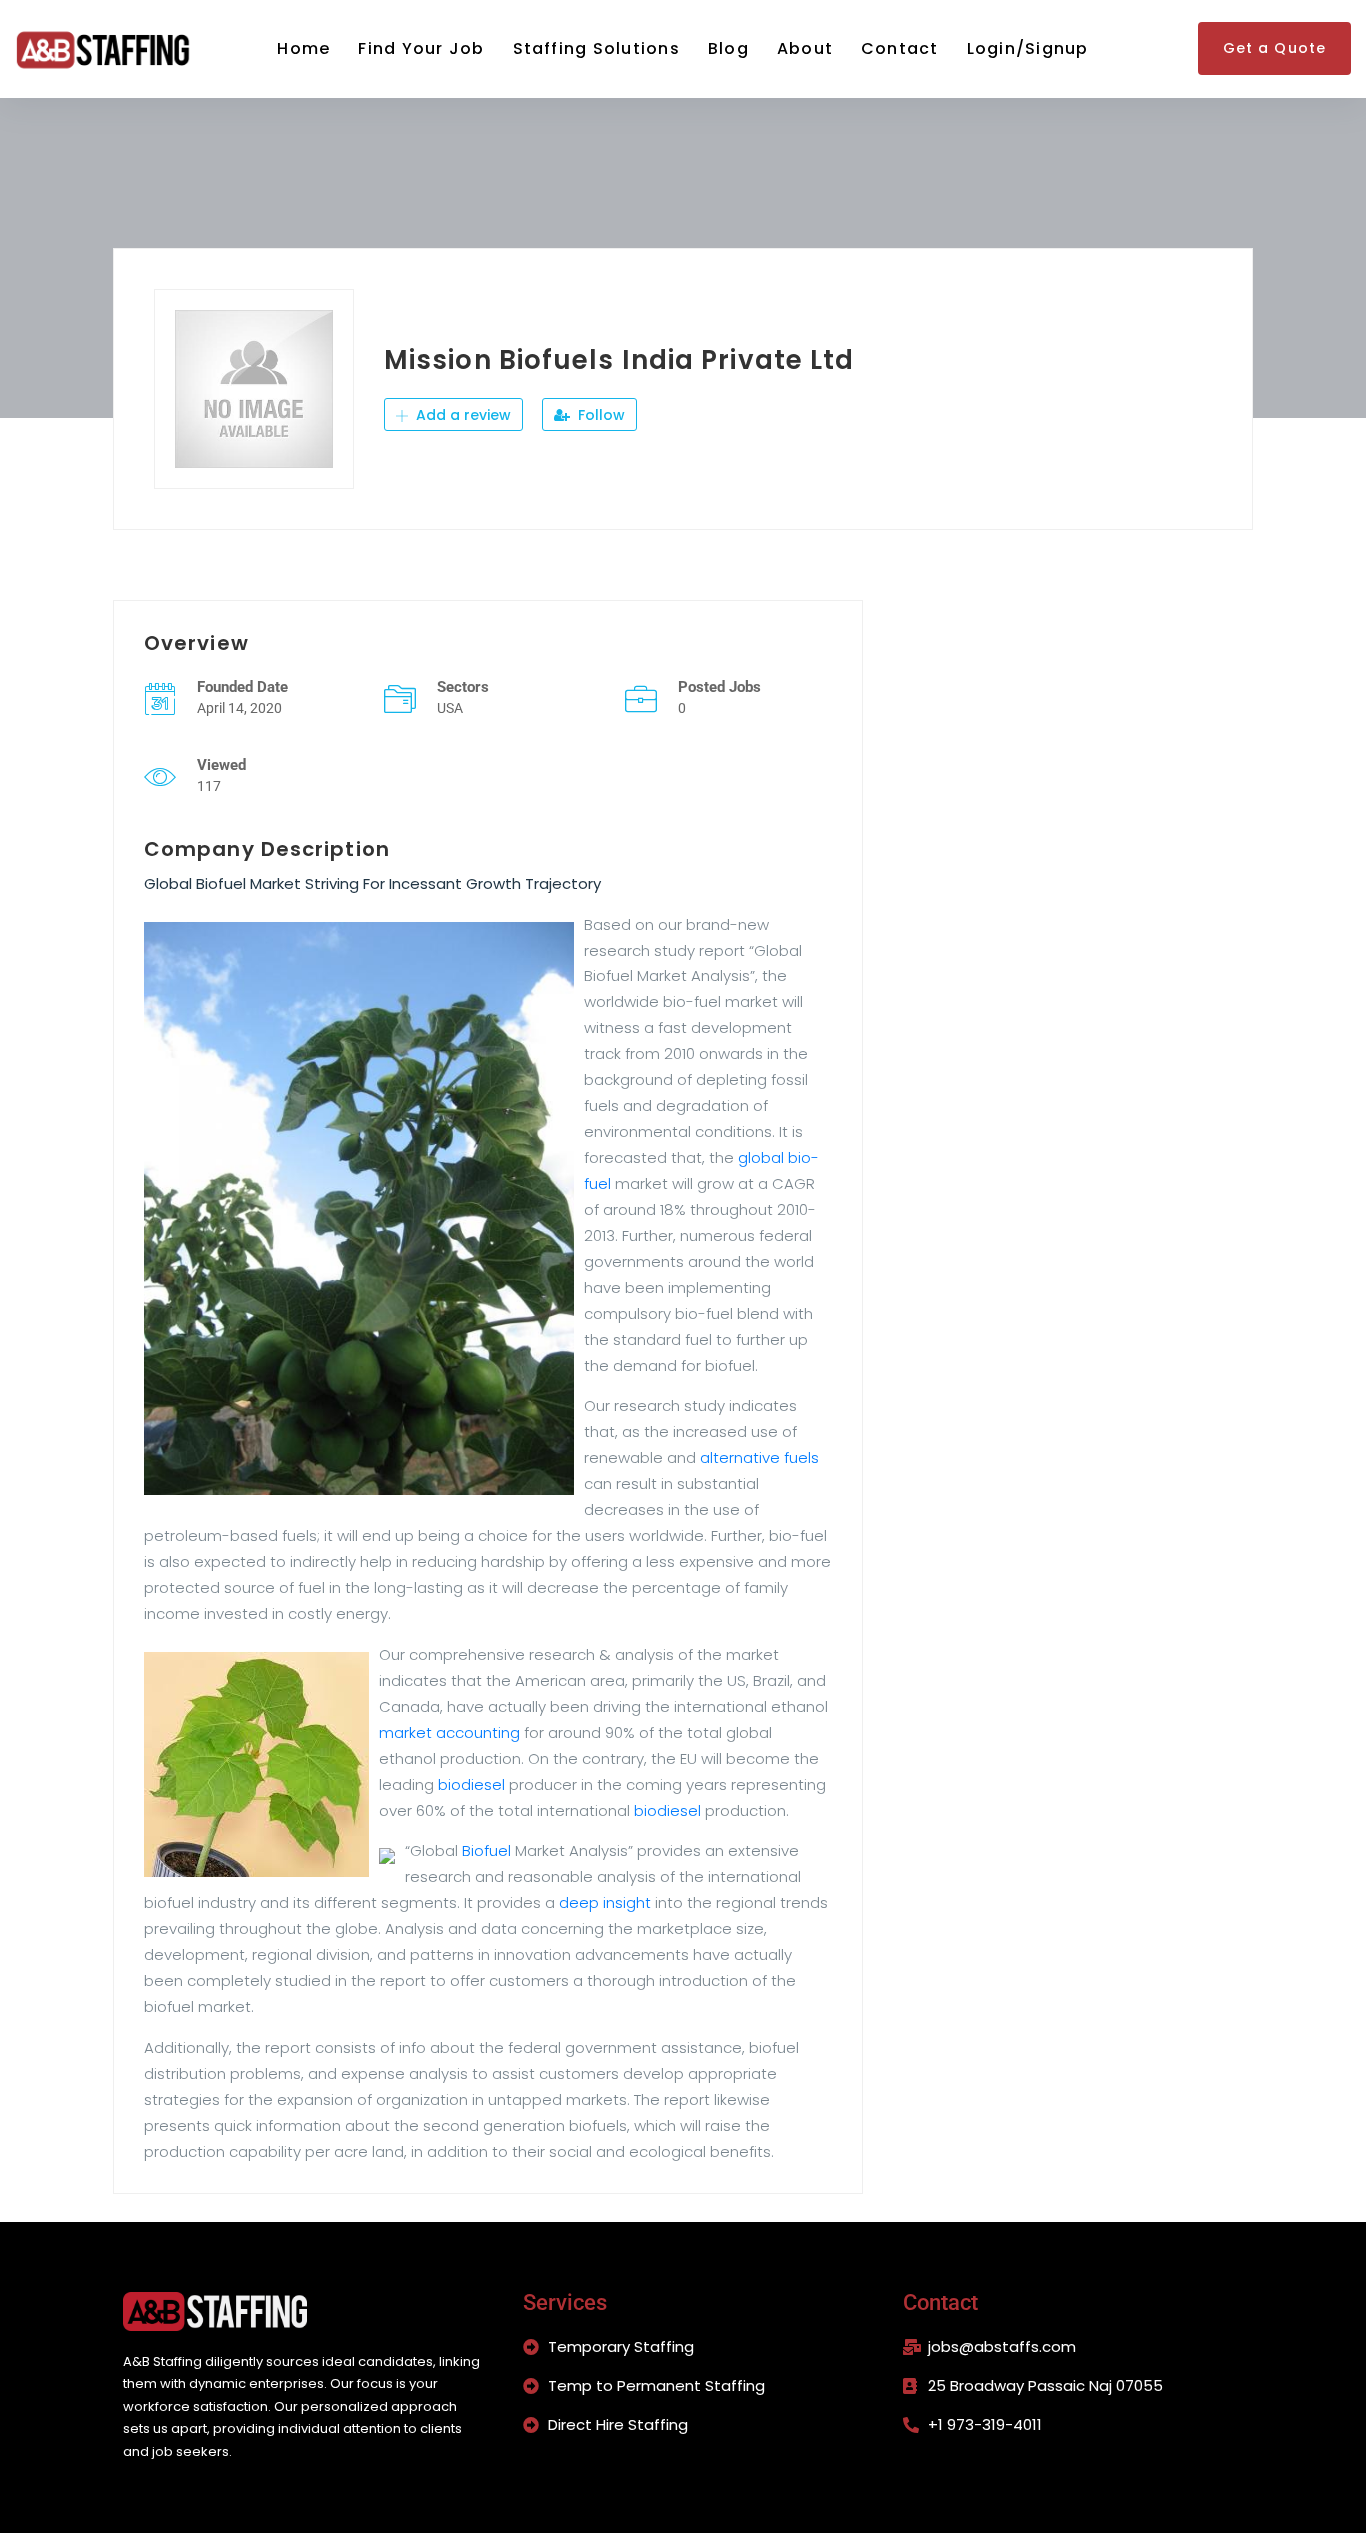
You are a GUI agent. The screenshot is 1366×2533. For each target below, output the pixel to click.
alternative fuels (759, 1457)
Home (303, 48)
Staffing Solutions (596, 48)
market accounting (449, 1732)
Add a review (461, 415)
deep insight (605, 1902)
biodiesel (471, 1784)
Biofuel (486, 1850)
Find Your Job (421, 48)
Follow (599, 415)
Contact (900, 48)
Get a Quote (1274, 48)
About (805, 48)
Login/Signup (1028, 48)
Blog (728, 48)
